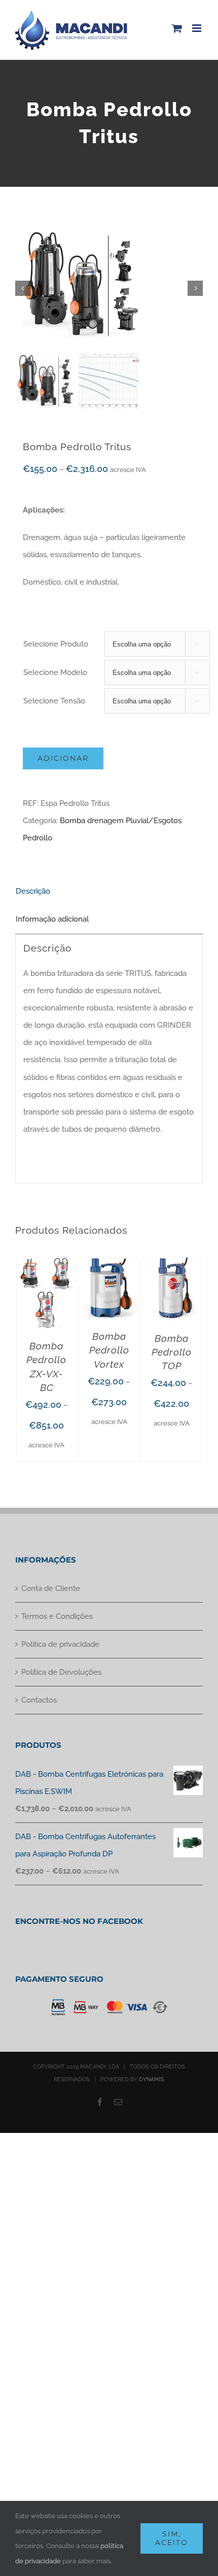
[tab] (109, 891)
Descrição (33, 891)
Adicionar (63, 758)
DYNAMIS (152, 2079)
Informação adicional (52, 919)
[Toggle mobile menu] (197, 28)
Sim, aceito (172, 2538)
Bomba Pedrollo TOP (172, 1352)
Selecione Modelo (55, 672)
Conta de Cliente (51, 1588)
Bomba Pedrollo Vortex (109, 1350)
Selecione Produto (56, 644)
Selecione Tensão (54, 701)
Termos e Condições (57, 1616)
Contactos (39, 1700)
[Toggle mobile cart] (177, 28)
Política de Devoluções (61, 1672)
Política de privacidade (60, 1644)
